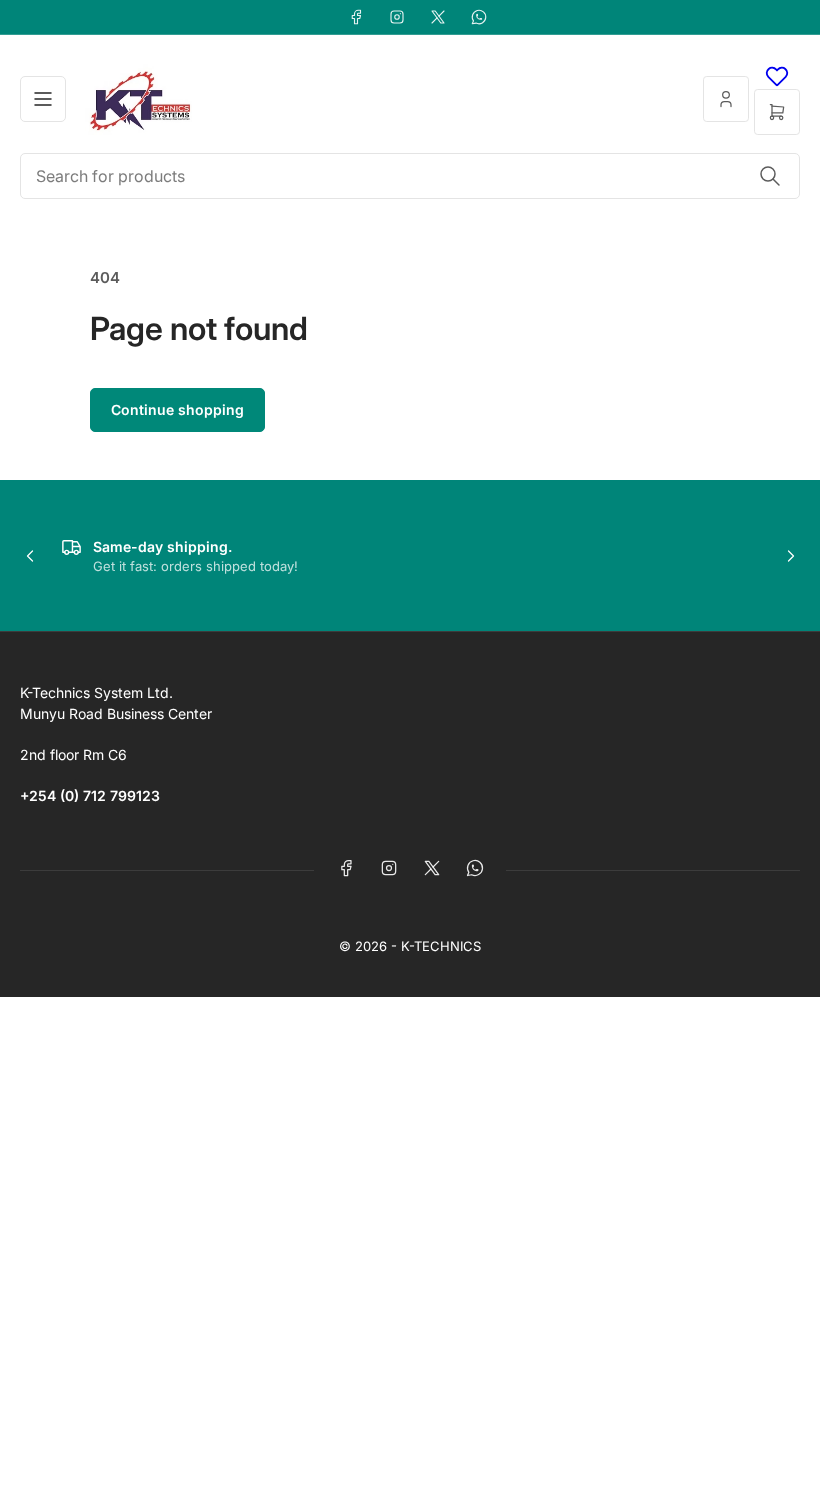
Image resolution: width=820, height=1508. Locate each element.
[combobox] (410, 176)
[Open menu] (43, 99)
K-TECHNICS (441, 946)
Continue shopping (177, 409)
